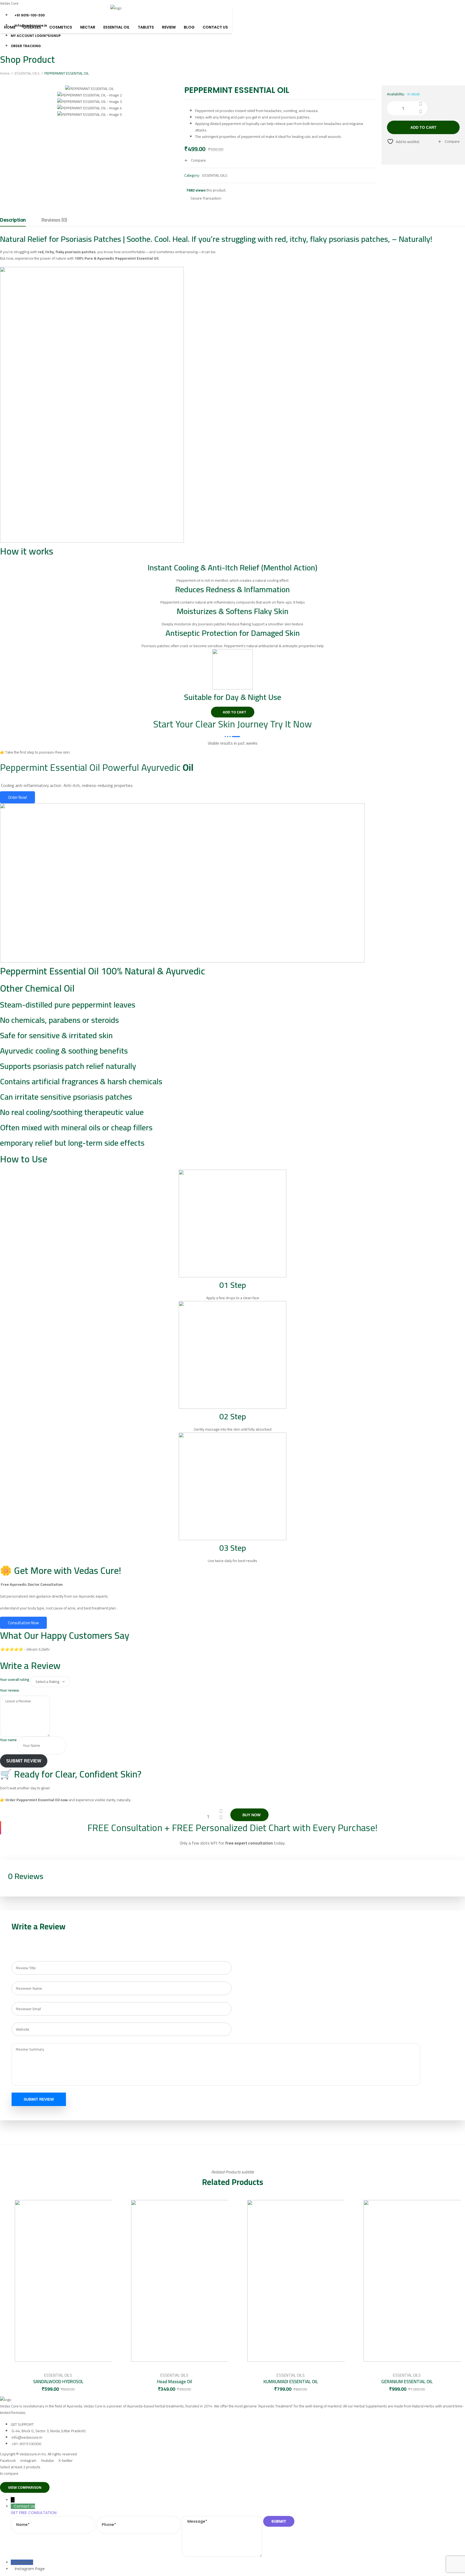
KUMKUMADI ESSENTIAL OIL (291, 2382)
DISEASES (32, 27)
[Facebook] (13, 2562)
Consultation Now (23, 1623)
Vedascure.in (30, 2454)
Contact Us (215, 27)
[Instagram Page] (13, 2569)
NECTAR (88, 27)
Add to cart (423, 127)
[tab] (13, 221)
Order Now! (17, 797)
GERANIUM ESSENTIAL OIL (407, 2382)
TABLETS (146, 27)
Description (13, 220)
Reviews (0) (54, 220)
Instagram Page (30, 2569)
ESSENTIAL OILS (27, 73)
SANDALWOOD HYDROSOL (58, 2382)
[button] (233, 712)
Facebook (24, 2562)
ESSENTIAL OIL (117, 27)
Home (10, 27)
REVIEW (169, 27)
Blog (189, 27)
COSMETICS (61, 27)
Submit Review (24, 1761)
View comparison (25, 2487)
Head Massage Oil (175, 2382)
